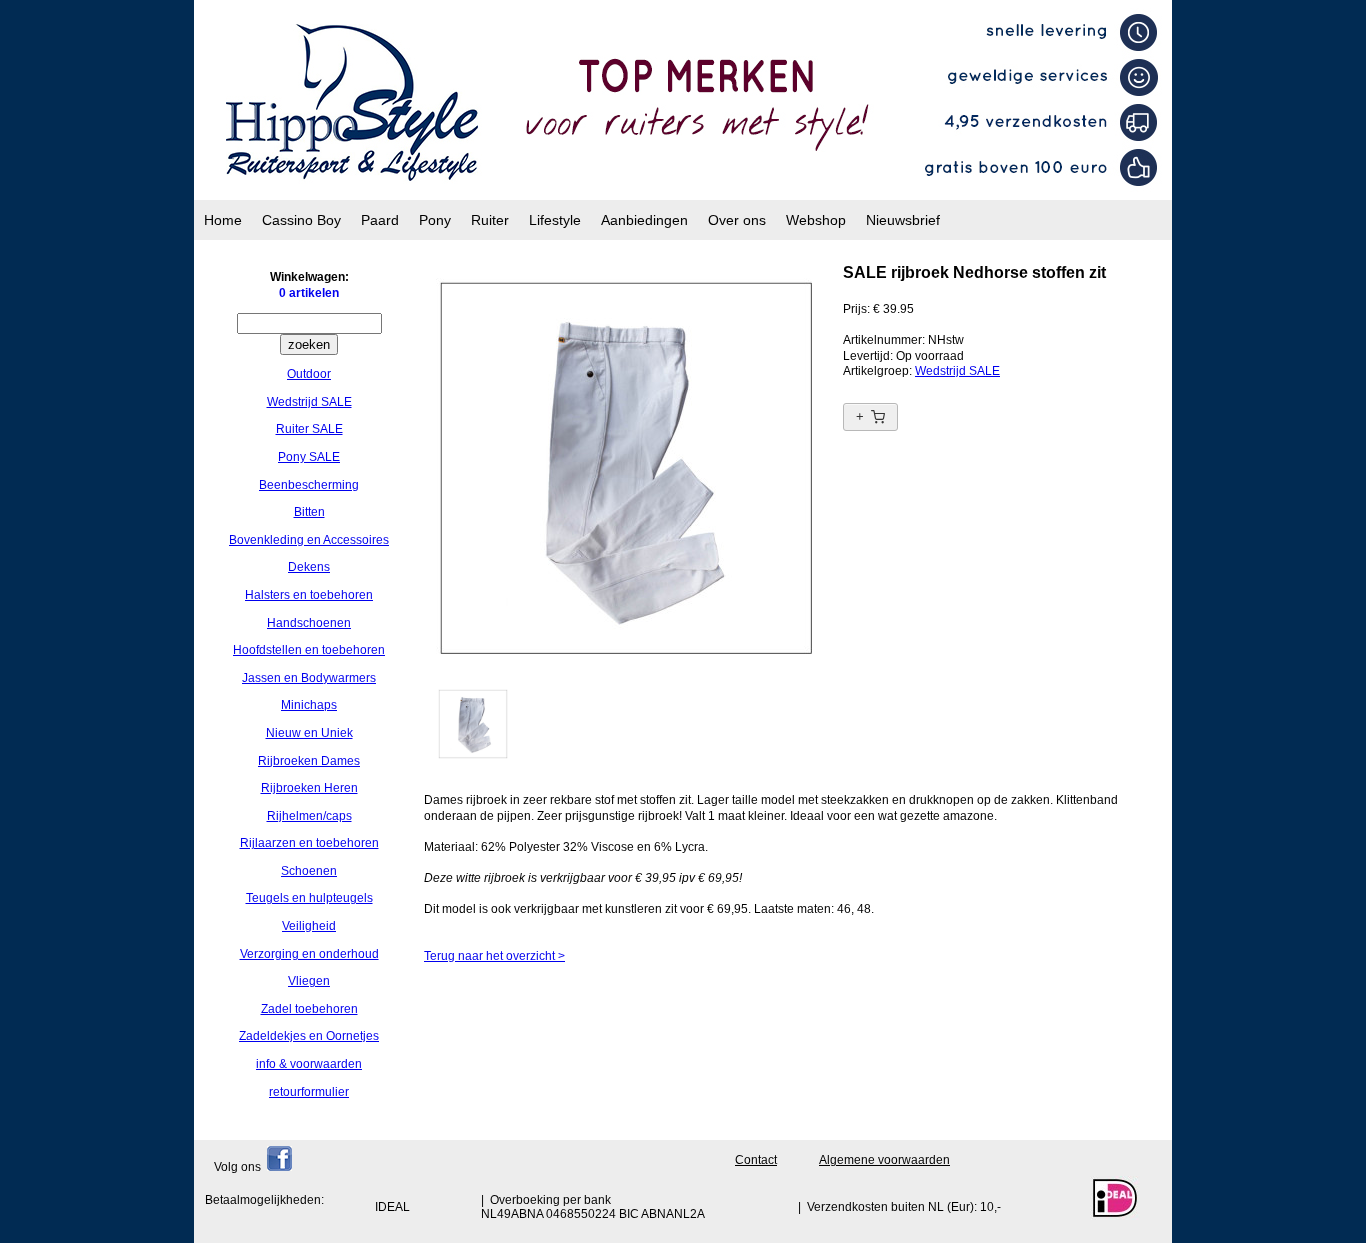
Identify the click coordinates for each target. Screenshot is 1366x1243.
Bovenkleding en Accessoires (309, 540)
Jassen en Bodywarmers (309, 678)
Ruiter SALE (309, 429)
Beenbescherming (309, 485)
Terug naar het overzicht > (494, 956)
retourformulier (309, 1092)
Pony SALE (309, 457)
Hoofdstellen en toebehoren (309, 650)
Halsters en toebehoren (309, 595)
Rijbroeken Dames (309, 761)
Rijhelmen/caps (309, 816)
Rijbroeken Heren (309, 788)
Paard (380, 220)
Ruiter (490, 220)
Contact (756, 1160)
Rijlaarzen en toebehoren (309, 843)
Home (223, 220)
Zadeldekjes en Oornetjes (309, 1036)
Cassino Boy (301, 220)
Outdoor (309, 374)
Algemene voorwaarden (884, 1160)
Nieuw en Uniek (309, 733)
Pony (435, 220)
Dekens (309, 567)
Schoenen (309, 871)
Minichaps (309, 705)
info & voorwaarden (309, 1064)
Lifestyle (555, 220)
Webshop (816, 220)
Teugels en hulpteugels (309, 898)
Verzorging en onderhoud (309, 954)
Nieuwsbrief (903, 220)
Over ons (737, 220)
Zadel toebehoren (309, 1009)
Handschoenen (309, 623)
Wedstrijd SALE (309, 402)
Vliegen (309, 981)
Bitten (309, 512)
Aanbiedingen (644, 220)
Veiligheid (309, 926)
